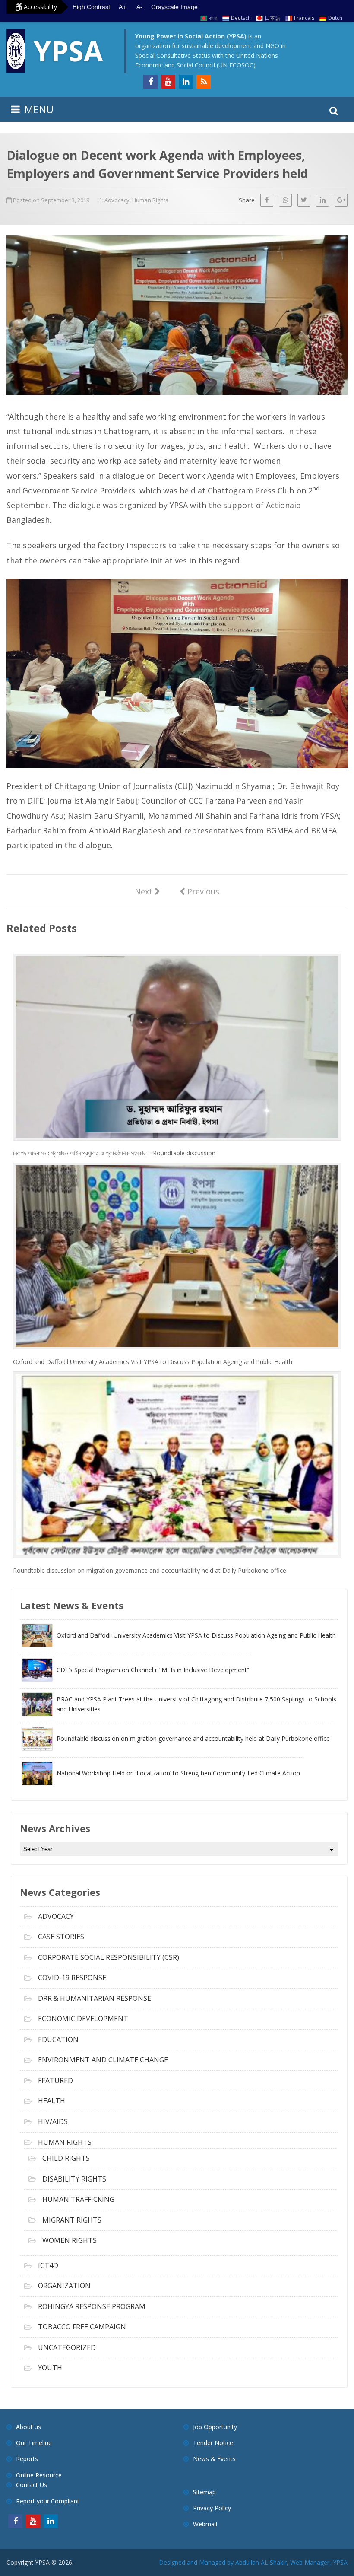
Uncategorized (67, 2347)
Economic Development (83, 2019)
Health (52, 2101)
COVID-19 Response (72, 1978)
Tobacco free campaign (82, 2327)
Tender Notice (213, 2443)
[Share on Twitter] (304, 200)
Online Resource (39, 2475)
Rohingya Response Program (92, 2306)
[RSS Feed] (204, 82)
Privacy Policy (212, 2508)
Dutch (335, 18)
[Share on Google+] (341, 200)
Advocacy (117, 200)
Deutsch (241, 18)
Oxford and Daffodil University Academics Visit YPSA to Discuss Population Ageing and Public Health (153, 1362)
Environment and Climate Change (103, 2060)
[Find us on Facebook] (150, 82)
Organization (64, 2286)
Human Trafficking (78, 2199)
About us (28, 2427)
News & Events (214, 2459)
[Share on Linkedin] (322, 200)
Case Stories (61, 1937)
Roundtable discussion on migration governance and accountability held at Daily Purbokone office (150, 1570)
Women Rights (70, 2240)
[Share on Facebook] (267, 200)
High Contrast (91, 7)
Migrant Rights (72, 2220)
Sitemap (204, 2492)
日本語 (272, 18)
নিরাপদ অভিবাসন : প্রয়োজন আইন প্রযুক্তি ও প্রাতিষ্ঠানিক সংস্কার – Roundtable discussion (114, 1153)
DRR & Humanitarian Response (95, 1998)
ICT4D (48, 2265)
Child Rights (66, 2158)
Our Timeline (34, 2443)
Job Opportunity (215, 2427)
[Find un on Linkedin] (186, 82)
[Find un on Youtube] (168, 82)
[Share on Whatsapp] (285, 200)
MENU (39, 109)
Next (147, 891)
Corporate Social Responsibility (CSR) (109, 1957)
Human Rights (150, 200)
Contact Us (32, 2485)
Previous (199, 891)
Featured (55, 2080)
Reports (27, 2459)
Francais (304, 18)
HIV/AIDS (53, 2121)
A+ (122, 7)
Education (58, 2039)
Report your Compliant (48, 2501)
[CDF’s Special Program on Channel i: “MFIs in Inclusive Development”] (136, 1679)
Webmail (205, 2524)
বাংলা (213, 18)
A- (139, 7)
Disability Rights (74, 2179)
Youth (50, 2368)
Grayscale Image (174, 7)
